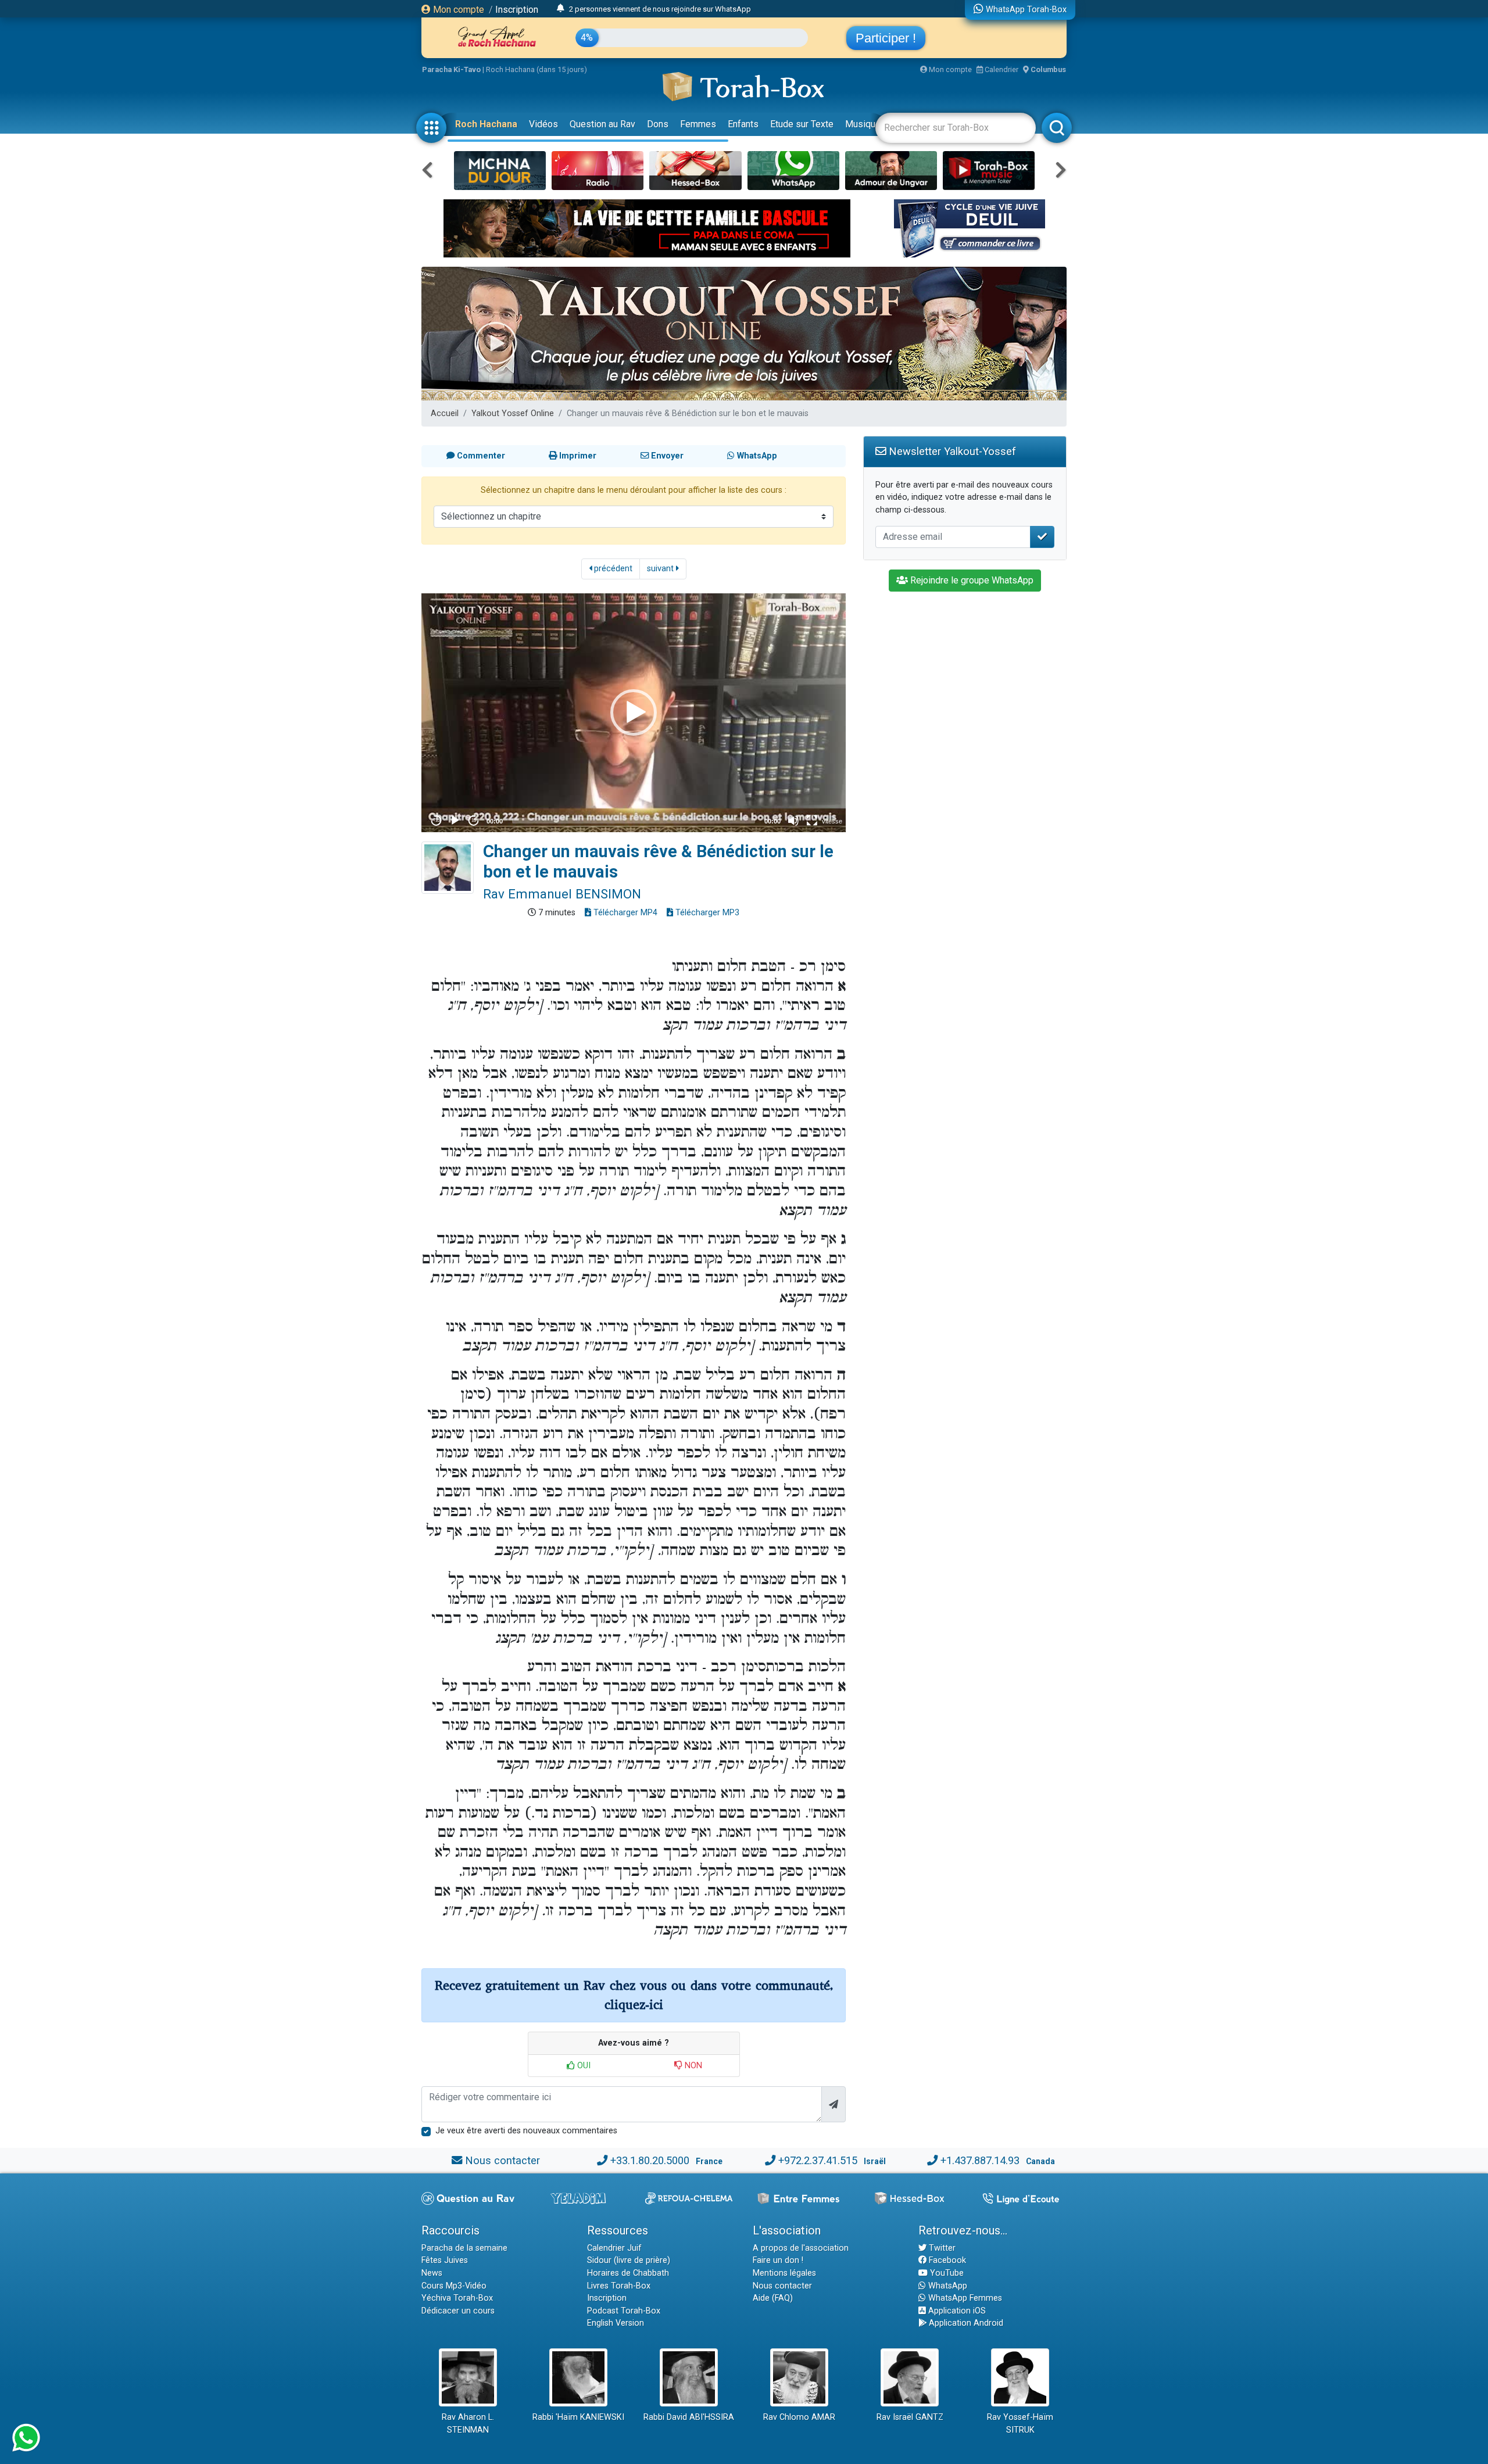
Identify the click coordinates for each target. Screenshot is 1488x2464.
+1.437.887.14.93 (980, 2160)
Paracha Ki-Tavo (451, 69)
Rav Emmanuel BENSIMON (562, 894)
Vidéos (543, 124)
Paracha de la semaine (464, 2248)
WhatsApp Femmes (964, 2298)
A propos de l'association (801, 2248)
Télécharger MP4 (624, 913)
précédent (612, 569)
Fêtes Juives (445, 2260)
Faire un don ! (778, 2260)
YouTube (946, 2273)
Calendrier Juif (614, 2248)
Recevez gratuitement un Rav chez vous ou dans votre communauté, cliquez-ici (634, 1995)
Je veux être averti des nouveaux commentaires (526, 2131)
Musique (863, 124)
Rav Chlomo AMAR (799, 2417)
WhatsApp (947, 2286)
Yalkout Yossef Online (513, 413)
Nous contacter (502, 2160)
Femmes (698, 124)
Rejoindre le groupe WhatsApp (971, 580)
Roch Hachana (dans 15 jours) (536, 69)
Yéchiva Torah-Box (457, 2298)
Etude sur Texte (802, 124)
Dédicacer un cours (458, 2311)
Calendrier (1001, 69)
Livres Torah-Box (619, 2286)
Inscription (517, 10)
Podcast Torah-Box (624, 2311)
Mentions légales (784, 2273)
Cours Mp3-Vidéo (454, 2286)
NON (692, 2066)
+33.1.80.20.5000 (650, 2160)
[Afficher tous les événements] (561, 9)
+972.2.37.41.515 (818, 2160)
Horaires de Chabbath (628, 2273)
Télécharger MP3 (706, 913)
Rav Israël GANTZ (910, 2417)
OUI (583, 2066)
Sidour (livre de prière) (629, 2260)
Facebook (946, 2260)
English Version (616, 2323)
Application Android (965, 2323)
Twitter (941, 2248)
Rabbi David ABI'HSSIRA (689, 2417)
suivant (661, 569)
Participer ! (886, 38)
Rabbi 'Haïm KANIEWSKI (578, 2417)
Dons (658, 124)
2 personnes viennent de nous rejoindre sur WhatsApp (660, 9)
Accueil (445, 413)
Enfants (743, 124)
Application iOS (956, 2311)
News (432, 2273)
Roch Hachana (486, 124)
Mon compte (457, 10)
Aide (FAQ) (773, 2298)
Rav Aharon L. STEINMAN (468, 2424)
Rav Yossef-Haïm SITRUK (1020, 2424)
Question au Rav (602, 124)
